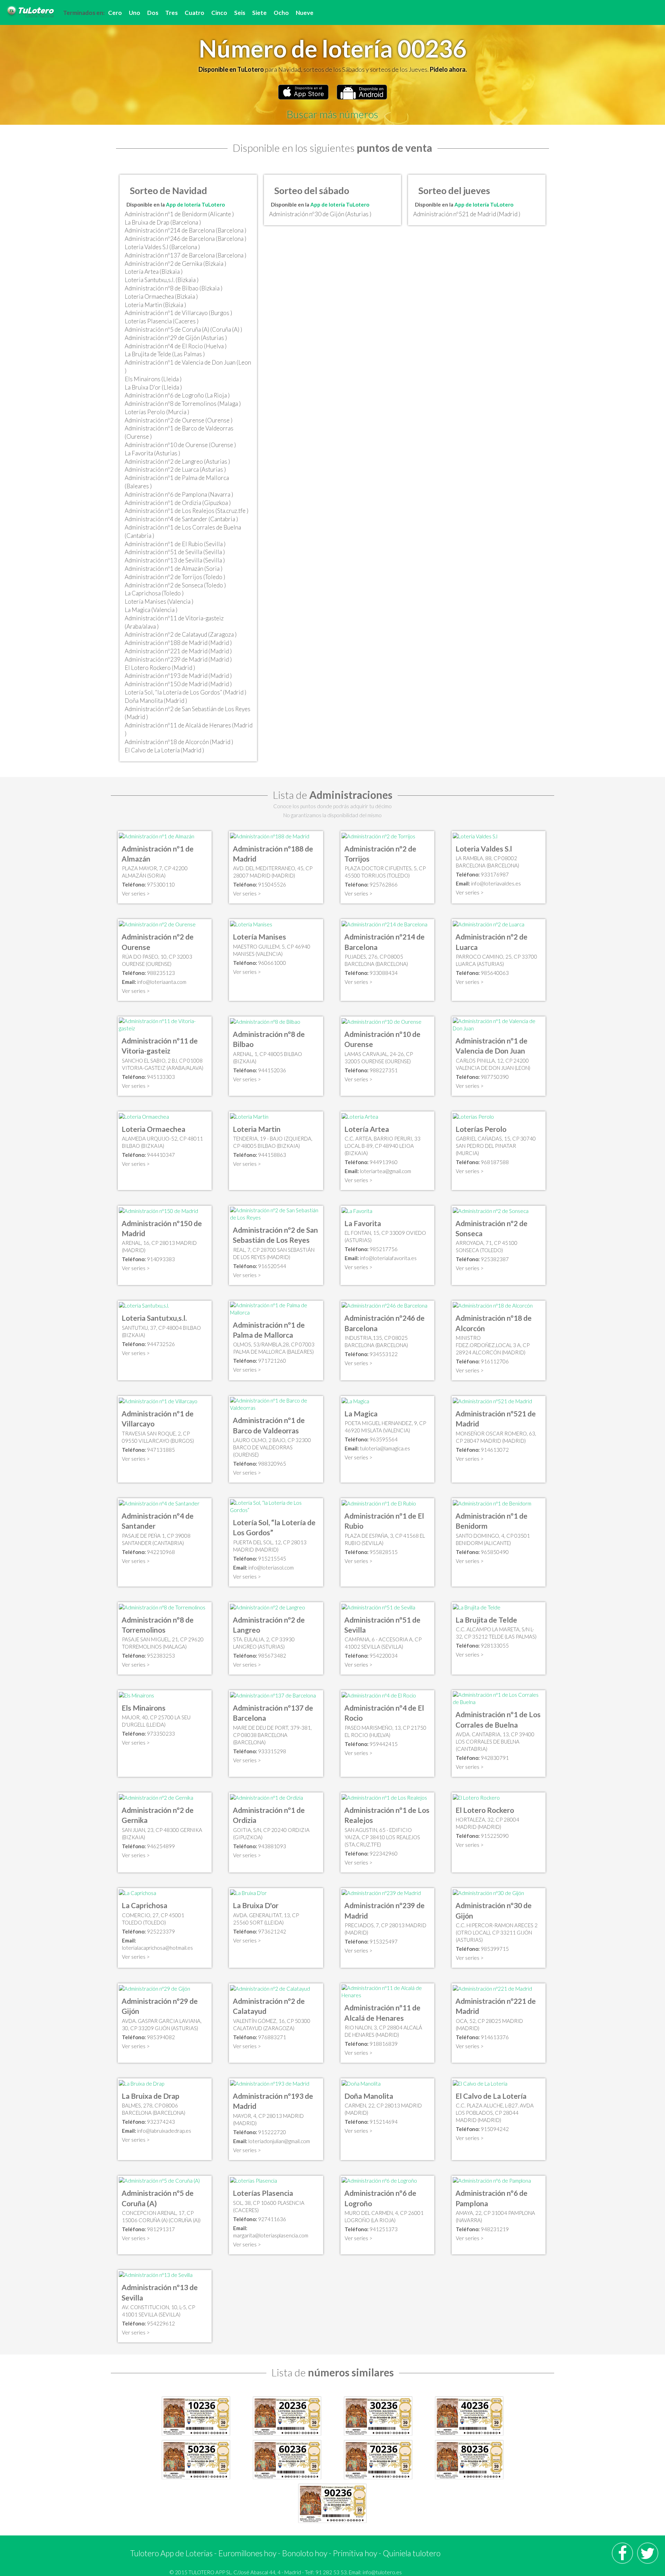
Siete (259, 13)
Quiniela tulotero (412, 2553)
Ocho (281, 13)
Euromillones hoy (247, 2553)
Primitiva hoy (355, 2553)
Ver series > (136, 893)
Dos (153, 13)
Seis (240, 13)
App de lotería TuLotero (195, 204)
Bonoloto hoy (305, 2553)
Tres (171, 13)
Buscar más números (332, 114)
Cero (115, 13)
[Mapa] (157, 836)
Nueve (305, 13)
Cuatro (194, 13)
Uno (135, 13)
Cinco (219, 13)
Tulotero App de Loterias (171, 2553)
